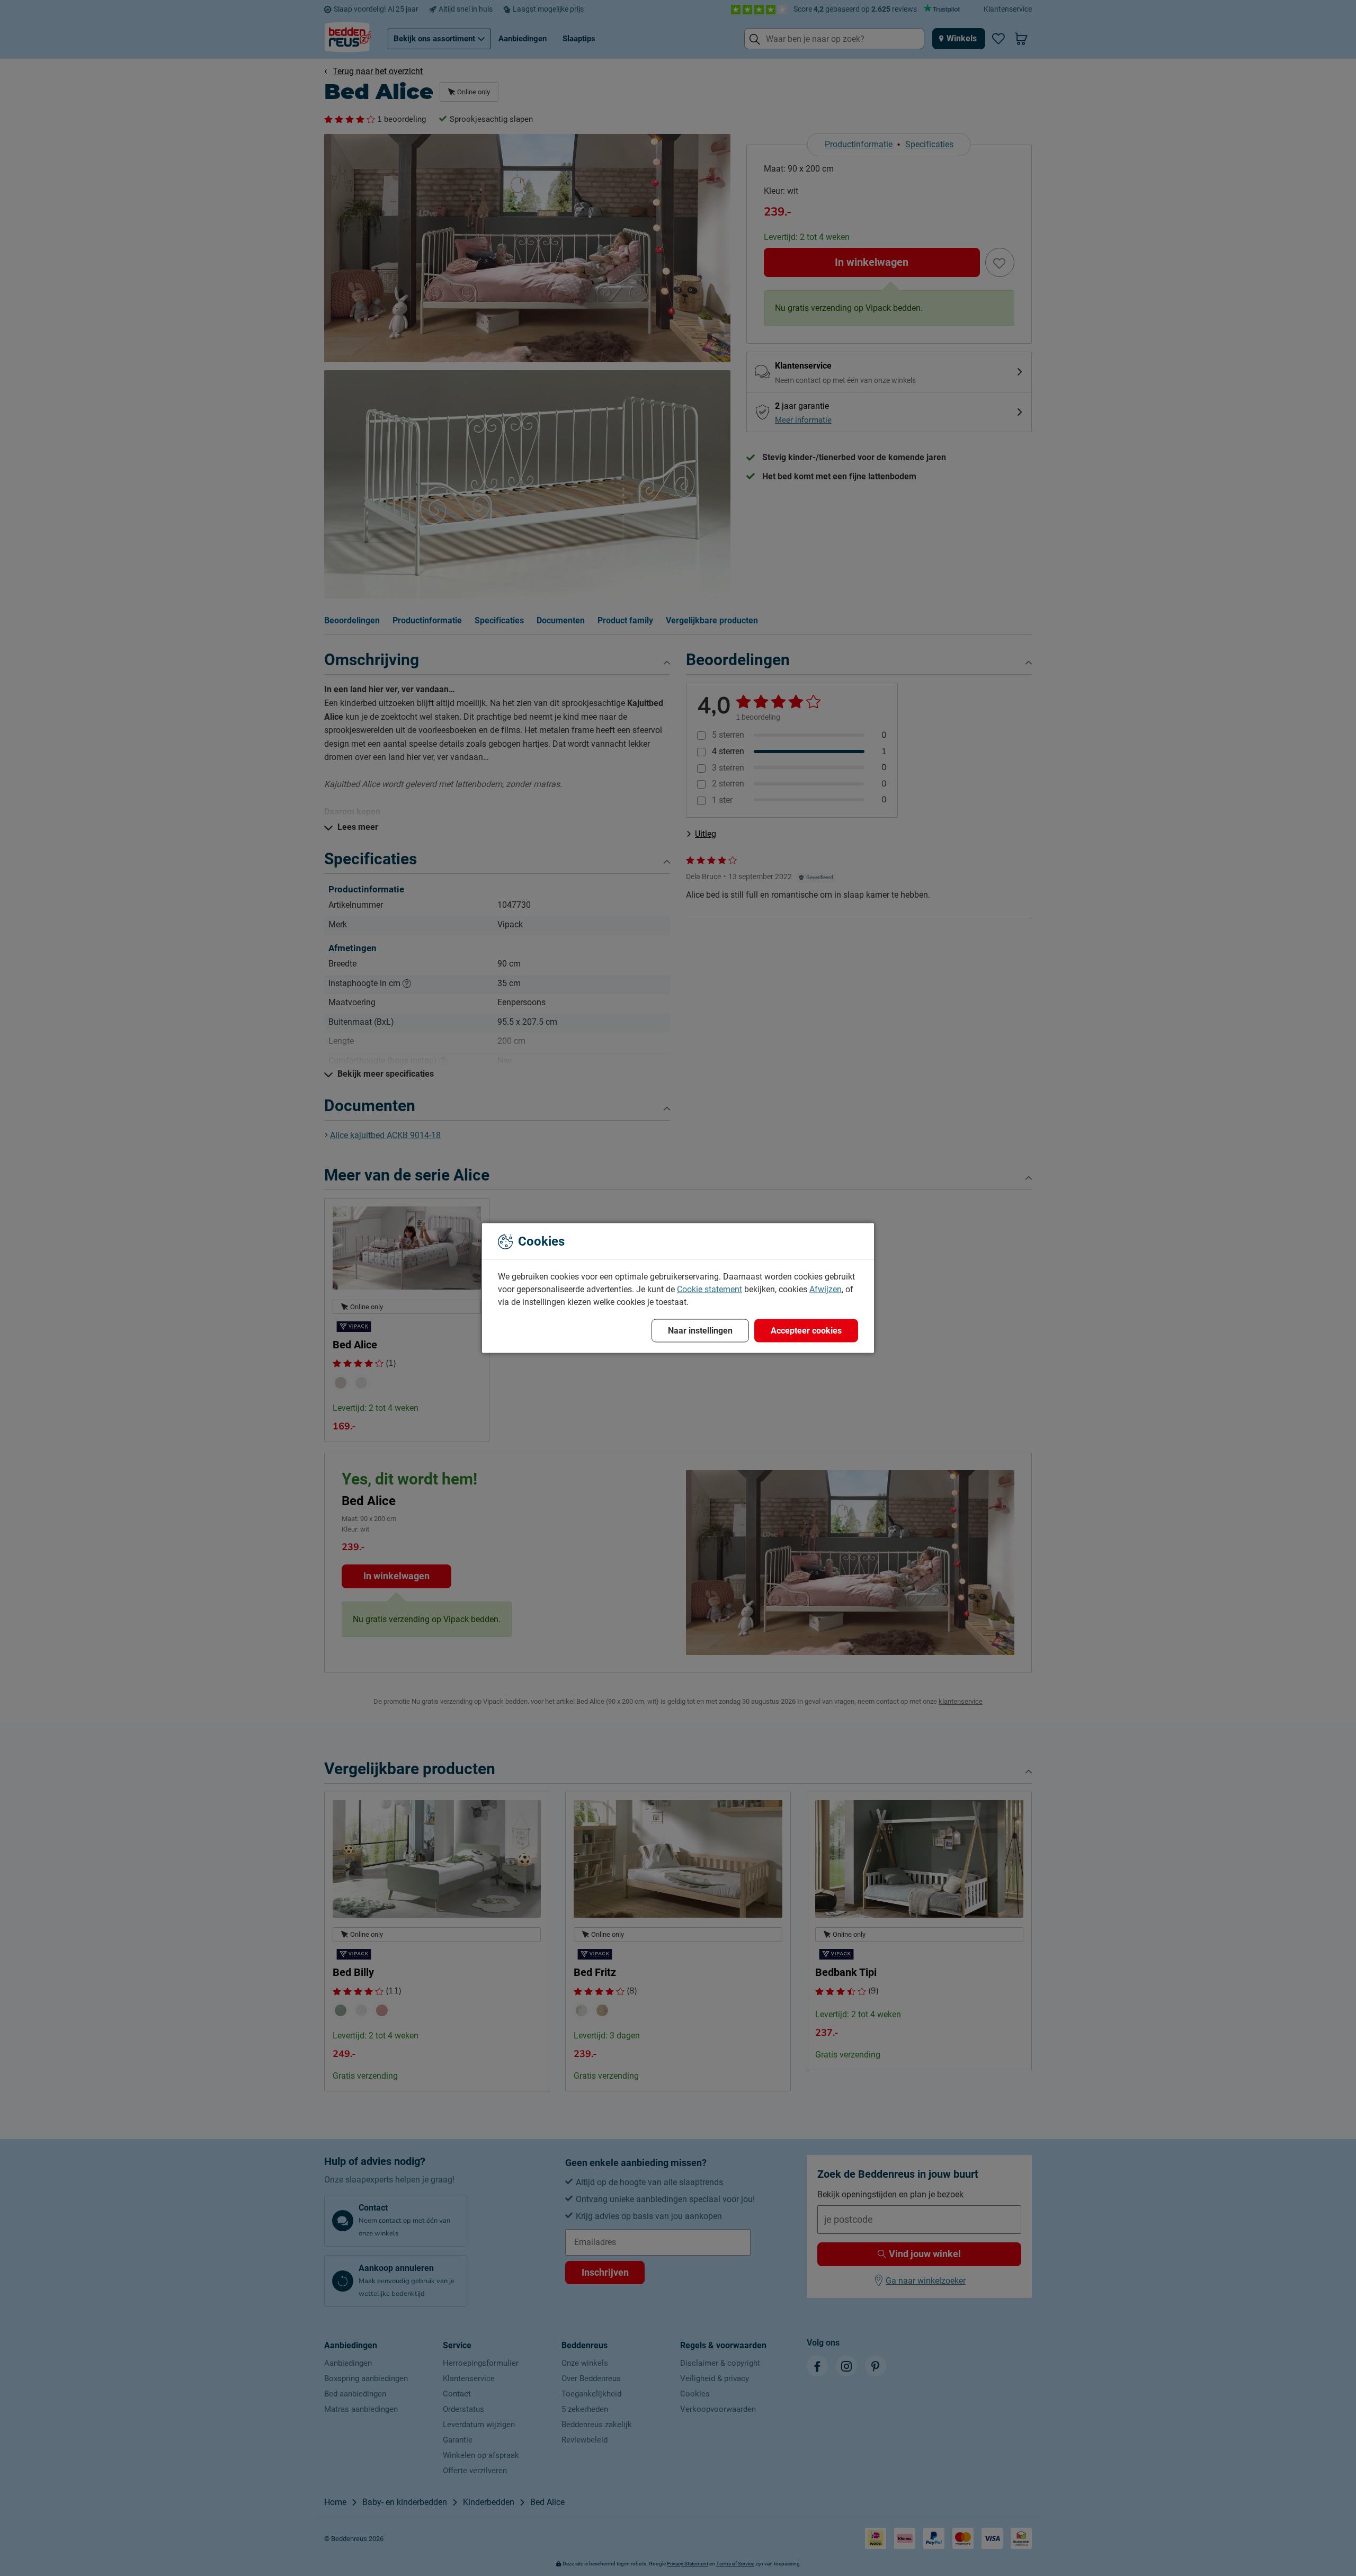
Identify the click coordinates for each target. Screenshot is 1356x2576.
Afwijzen (826, 1289)
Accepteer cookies (806, 1331)
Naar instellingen (700, 1331)
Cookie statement (710, 1289)
